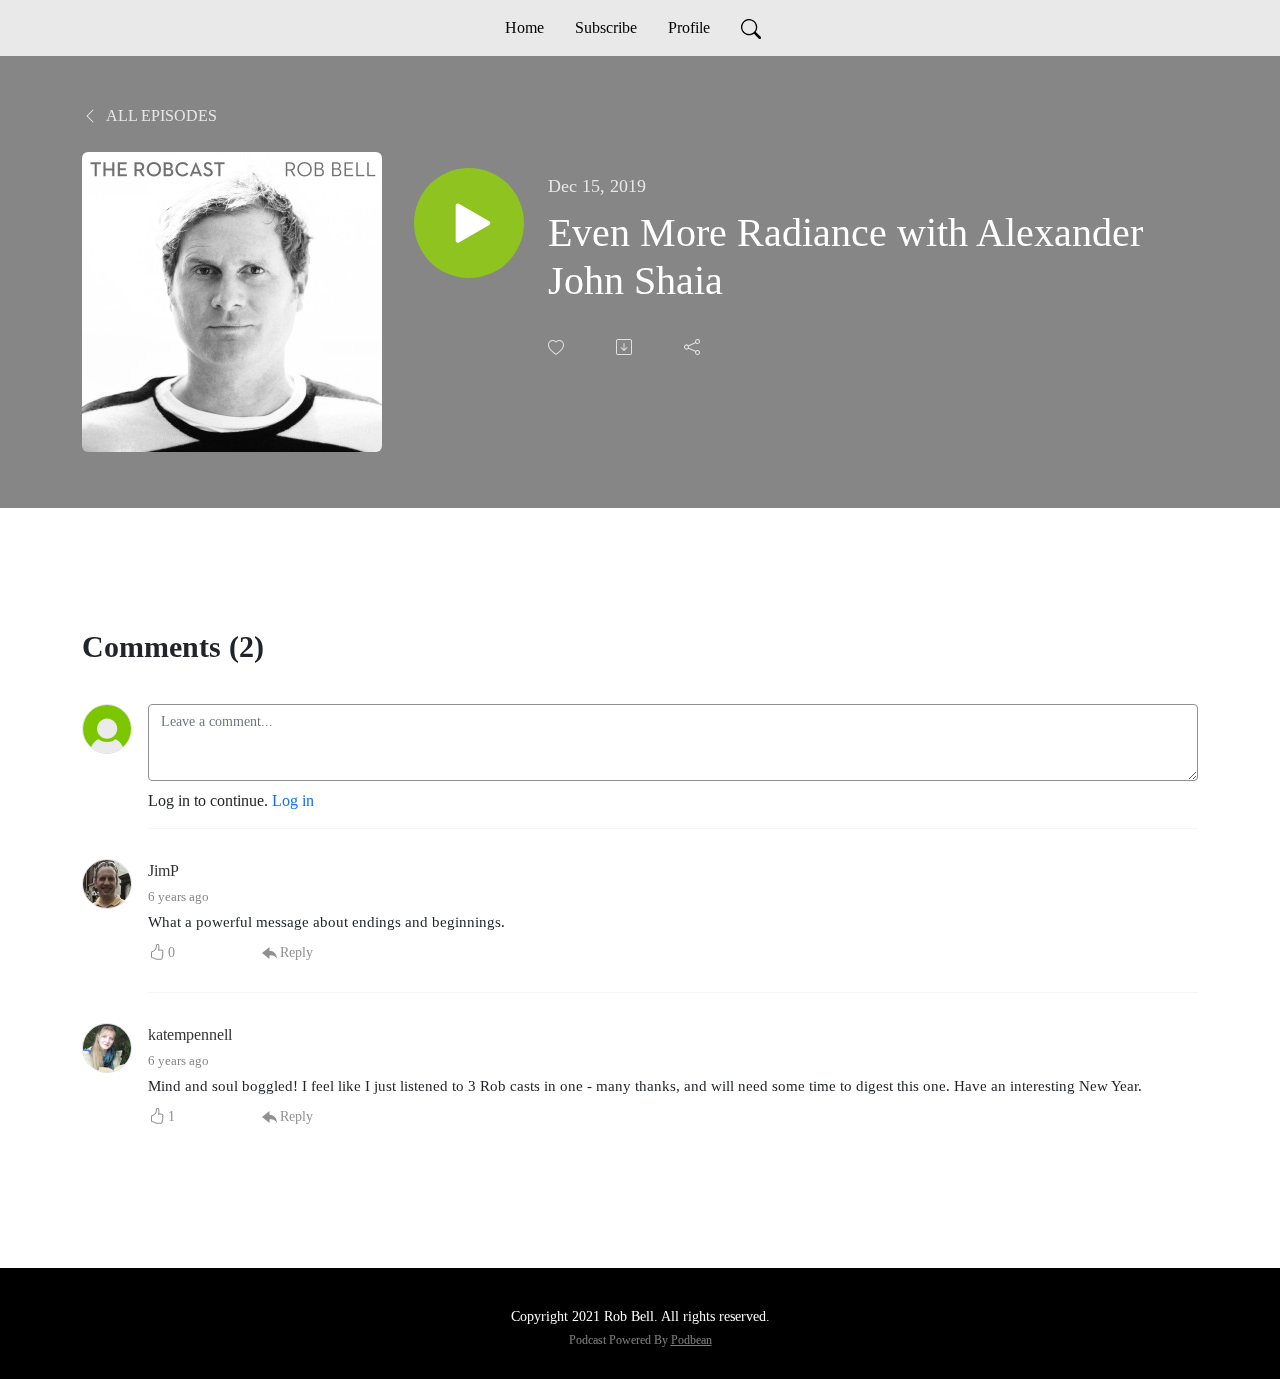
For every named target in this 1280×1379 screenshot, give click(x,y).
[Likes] (558, 347)
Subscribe (606, 27)
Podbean (691, 1340)
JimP (163, 870)
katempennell (190, 1034)
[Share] (694, 347)
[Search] (751, 28)
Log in (293, 800)
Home (524, 27)
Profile (689, 27)
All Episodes (160, 115)
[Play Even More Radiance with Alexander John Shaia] (469, 223)
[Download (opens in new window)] (626, 347)
